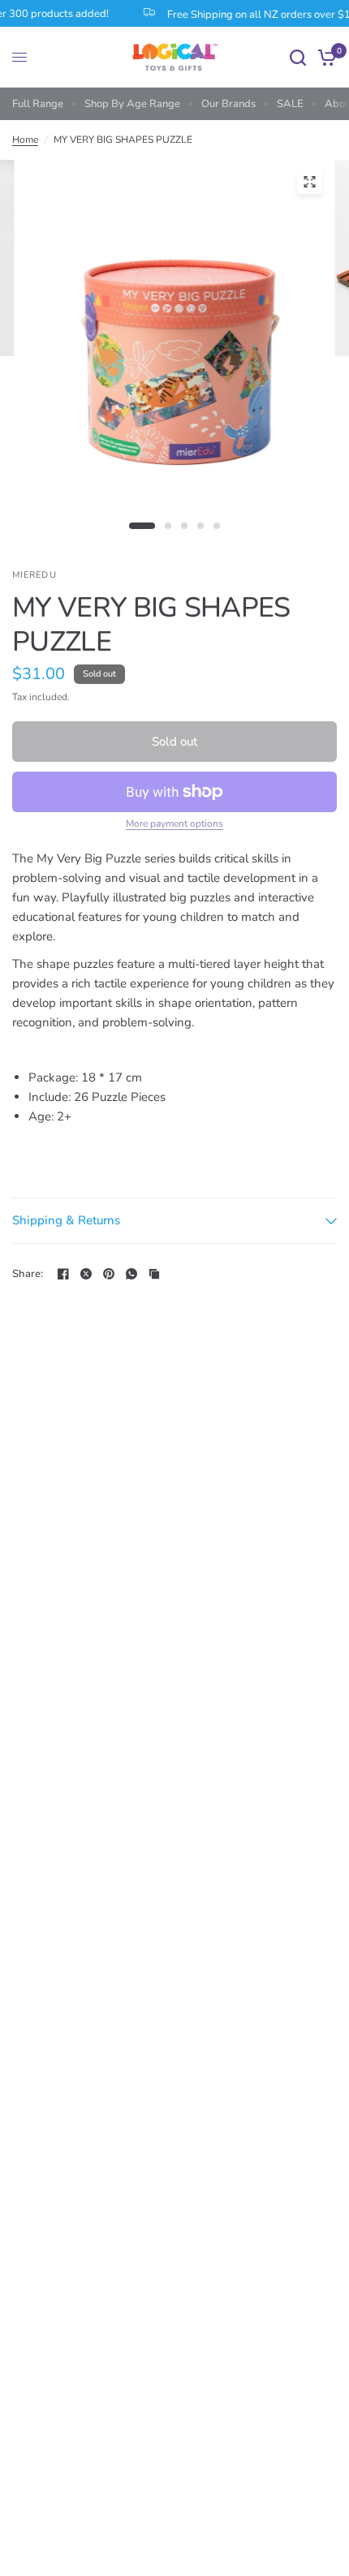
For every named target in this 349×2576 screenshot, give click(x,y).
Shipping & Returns (66, 1220)
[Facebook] (63, 1274)
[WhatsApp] (131, 1274)
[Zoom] (309, 182)
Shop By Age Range (132, 104)
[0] (324, 57)
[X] (86, 1274)
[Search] (298, 57)
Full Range (38, 104)
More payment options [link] (174, 824)
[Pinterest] (109, 1274)
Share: (28, 1274)
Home (25, 140)
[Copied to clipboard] (154, 1274)
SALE (290, 104)
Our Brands (228, 104)
